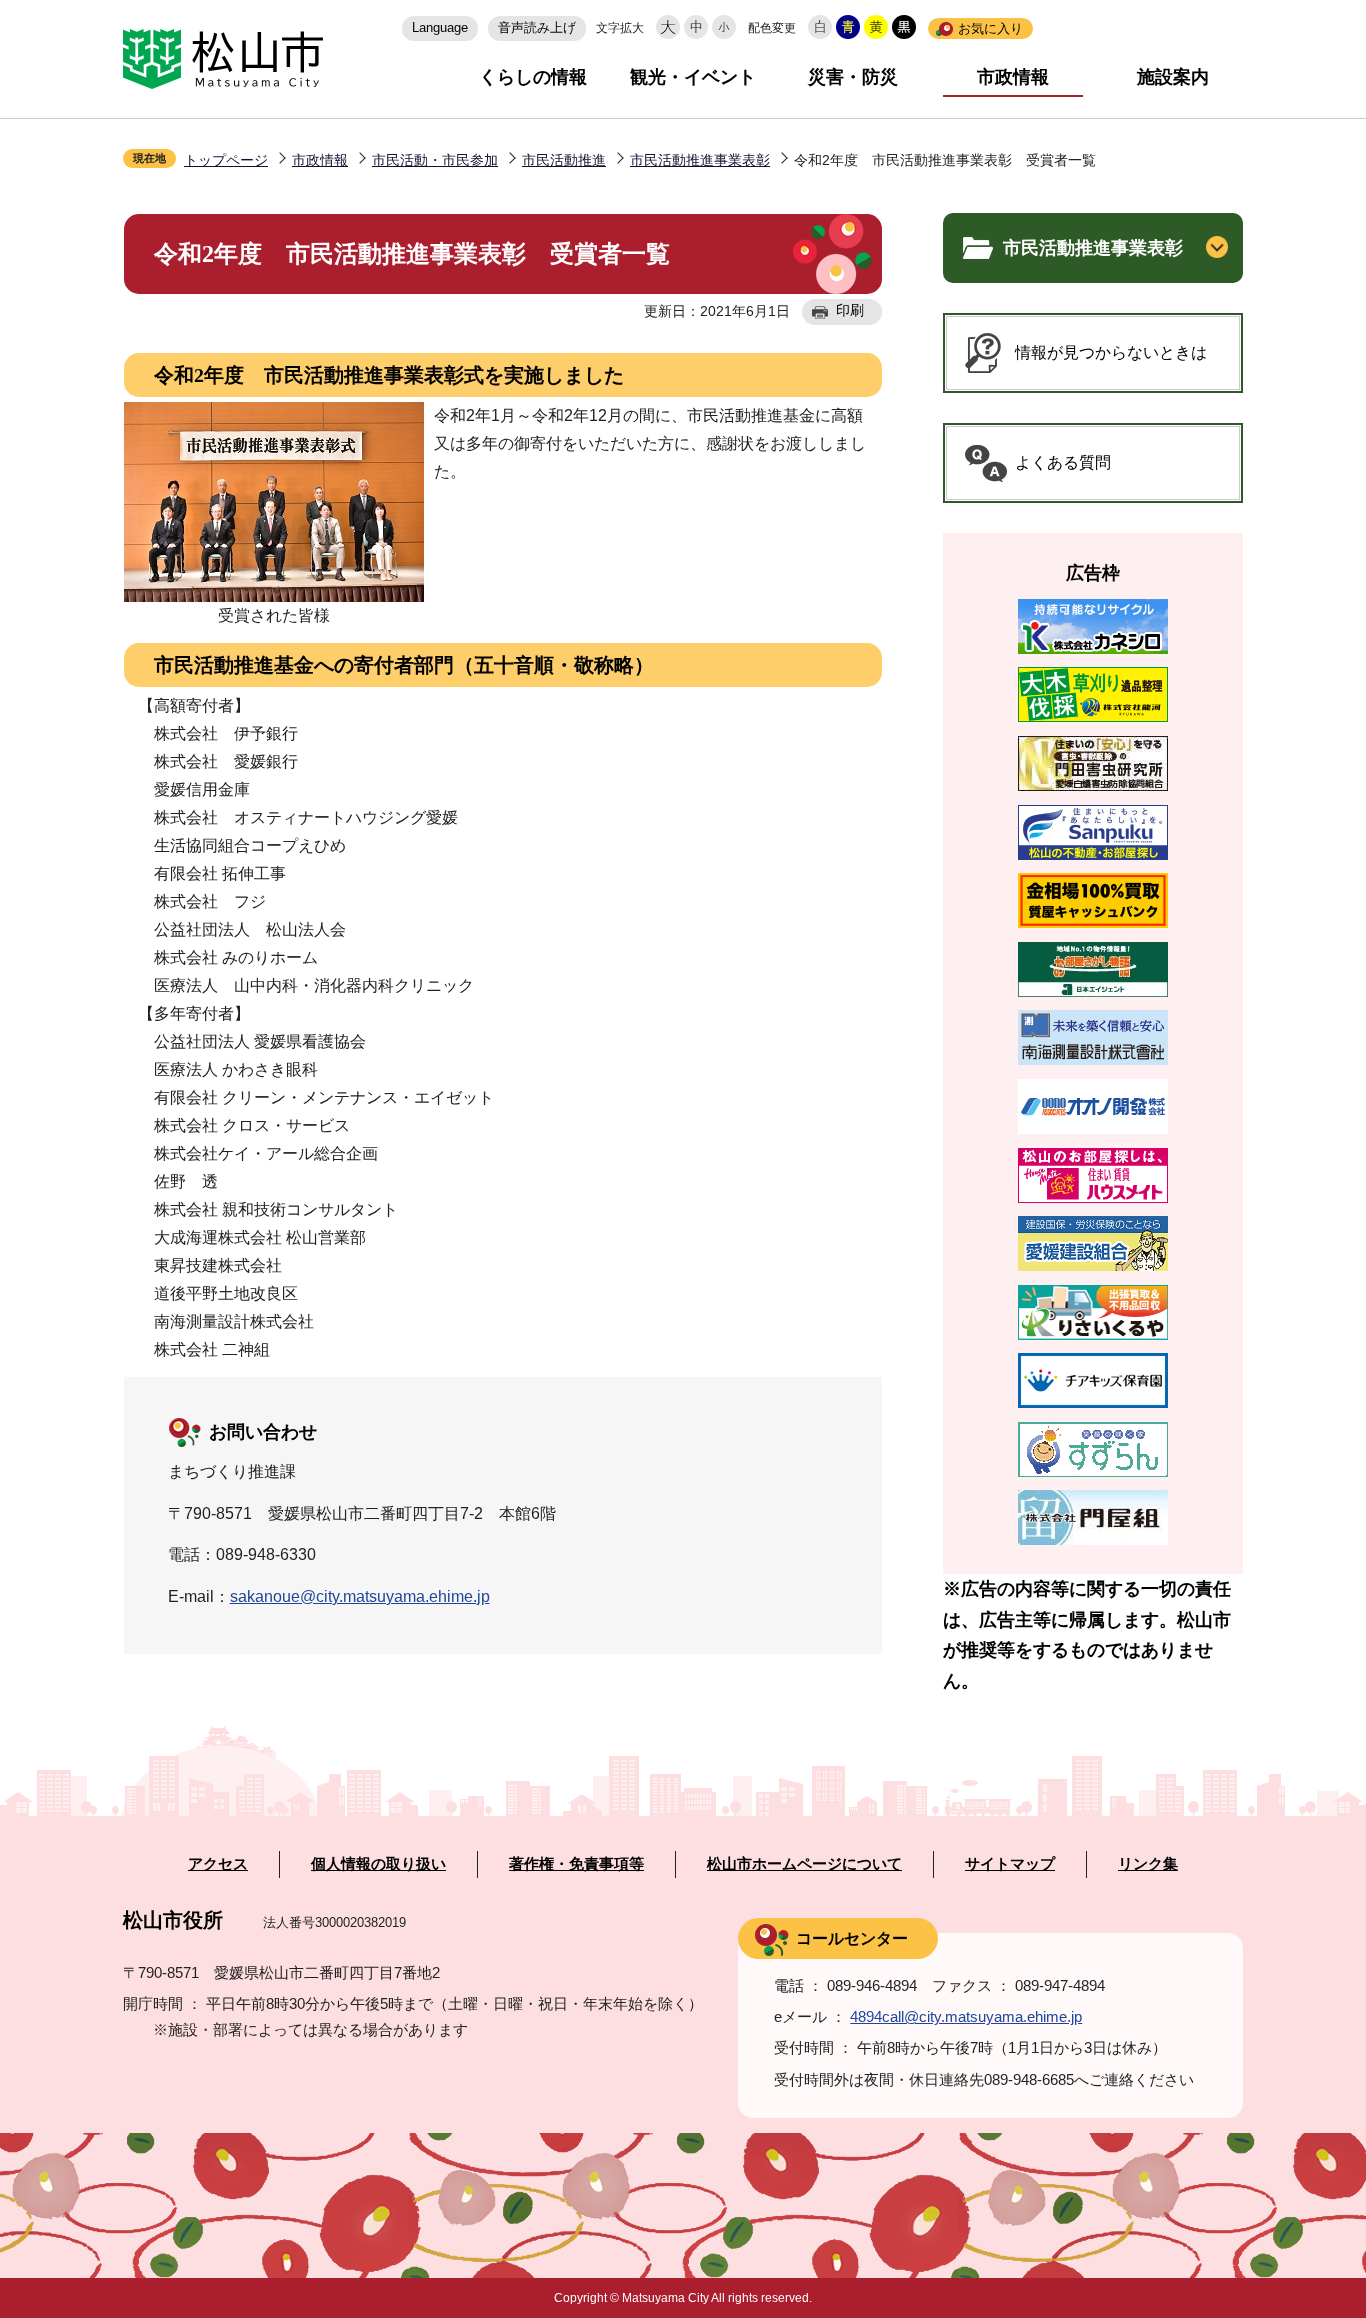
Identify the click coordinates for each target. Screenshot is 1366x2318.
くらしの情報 (533, 77)
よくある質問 (1063, 462)
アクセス (218, 1864)
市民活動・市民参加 (435, 160)
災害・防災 (853, 77)
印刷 (850, 310)
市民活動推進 (564, 160)
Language (440, 27)
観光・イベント (693, 77)
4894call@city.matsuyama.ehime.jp (966, 2016)
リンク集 (1148, 1864)
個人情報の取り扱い (378, 1864)
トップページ (226, 160)
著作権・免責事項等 (576, 1864)
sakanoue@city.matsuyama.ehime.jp (360, 1596)
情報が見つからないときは (1111, 352)
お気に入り (990, 28)
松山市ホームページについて (804, 1864)
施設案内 (1173, 77)
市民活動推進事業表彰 (700, 160)
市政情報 (1013, 77)
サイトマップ (1010, 1864)
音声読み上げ (537, 27)
